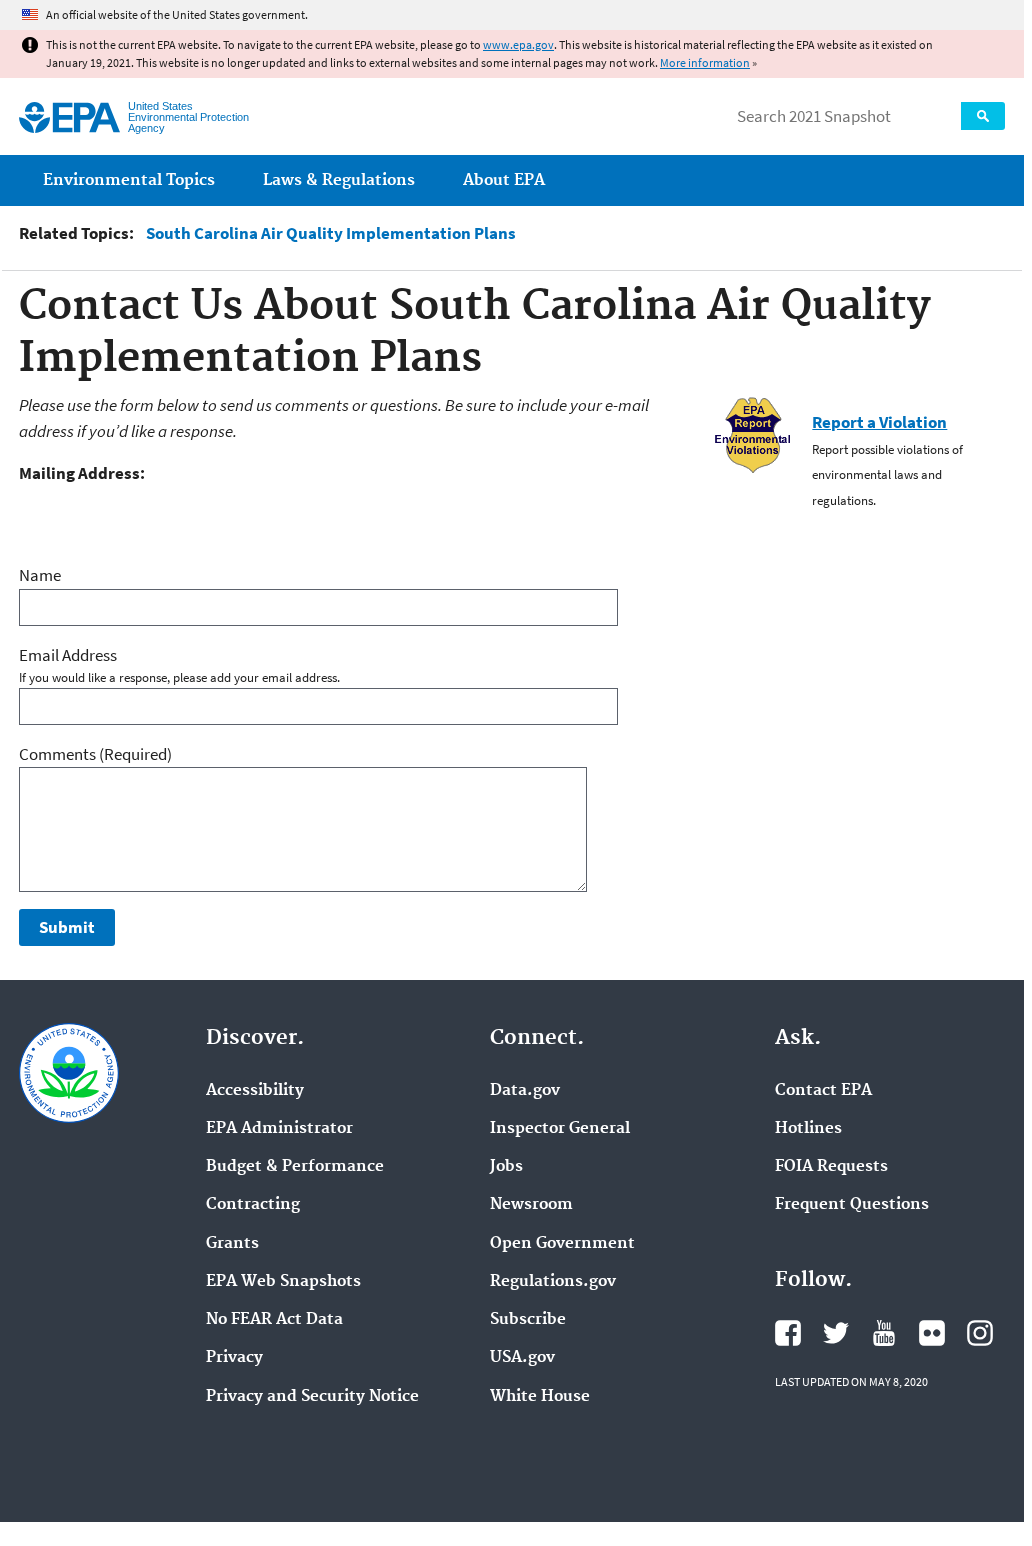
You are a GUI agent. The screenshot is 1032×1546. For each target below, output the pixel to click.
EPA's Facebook (788, 1333)
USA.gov (522, 1358)
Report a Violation (879, 422)
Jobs (506, 1167)
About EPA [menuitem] (504, 180)
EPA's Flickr (932, 1333)
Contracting (253, 1205)
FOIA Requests (831, 1167)
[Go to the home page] (69, 117)
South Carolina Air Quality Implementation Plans (331, 233)
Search (983, 116)
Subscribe (528, 1320)
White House (540, 1397)
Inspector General (560, 1129)
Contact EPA (823, 1091)
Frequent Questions (852, 1205)
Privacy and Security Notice (312, 1397)
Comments (95, 754)
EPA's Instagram (980, 1333)
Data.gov (525, 1091)
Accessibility (255, 1091)
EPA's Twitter (836, 1333)
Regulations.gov (553, 1282)
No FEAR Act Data (274, 1320)
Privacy (234, 1358)
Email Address (68, 655)
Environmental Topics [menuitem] (129, 180)
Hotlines (808, 1129)
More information (705, 62)
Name (40, 575)
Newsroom (531, 1205)
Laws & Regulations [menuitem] (339, 180)
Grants (232, 1244)
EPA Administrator (279, 1129)
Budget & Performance (295, 1167)
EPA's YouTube (884, 1333)
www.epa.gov (518, 44)
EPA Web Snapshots (283, 1282)
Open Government (562, 1244)
